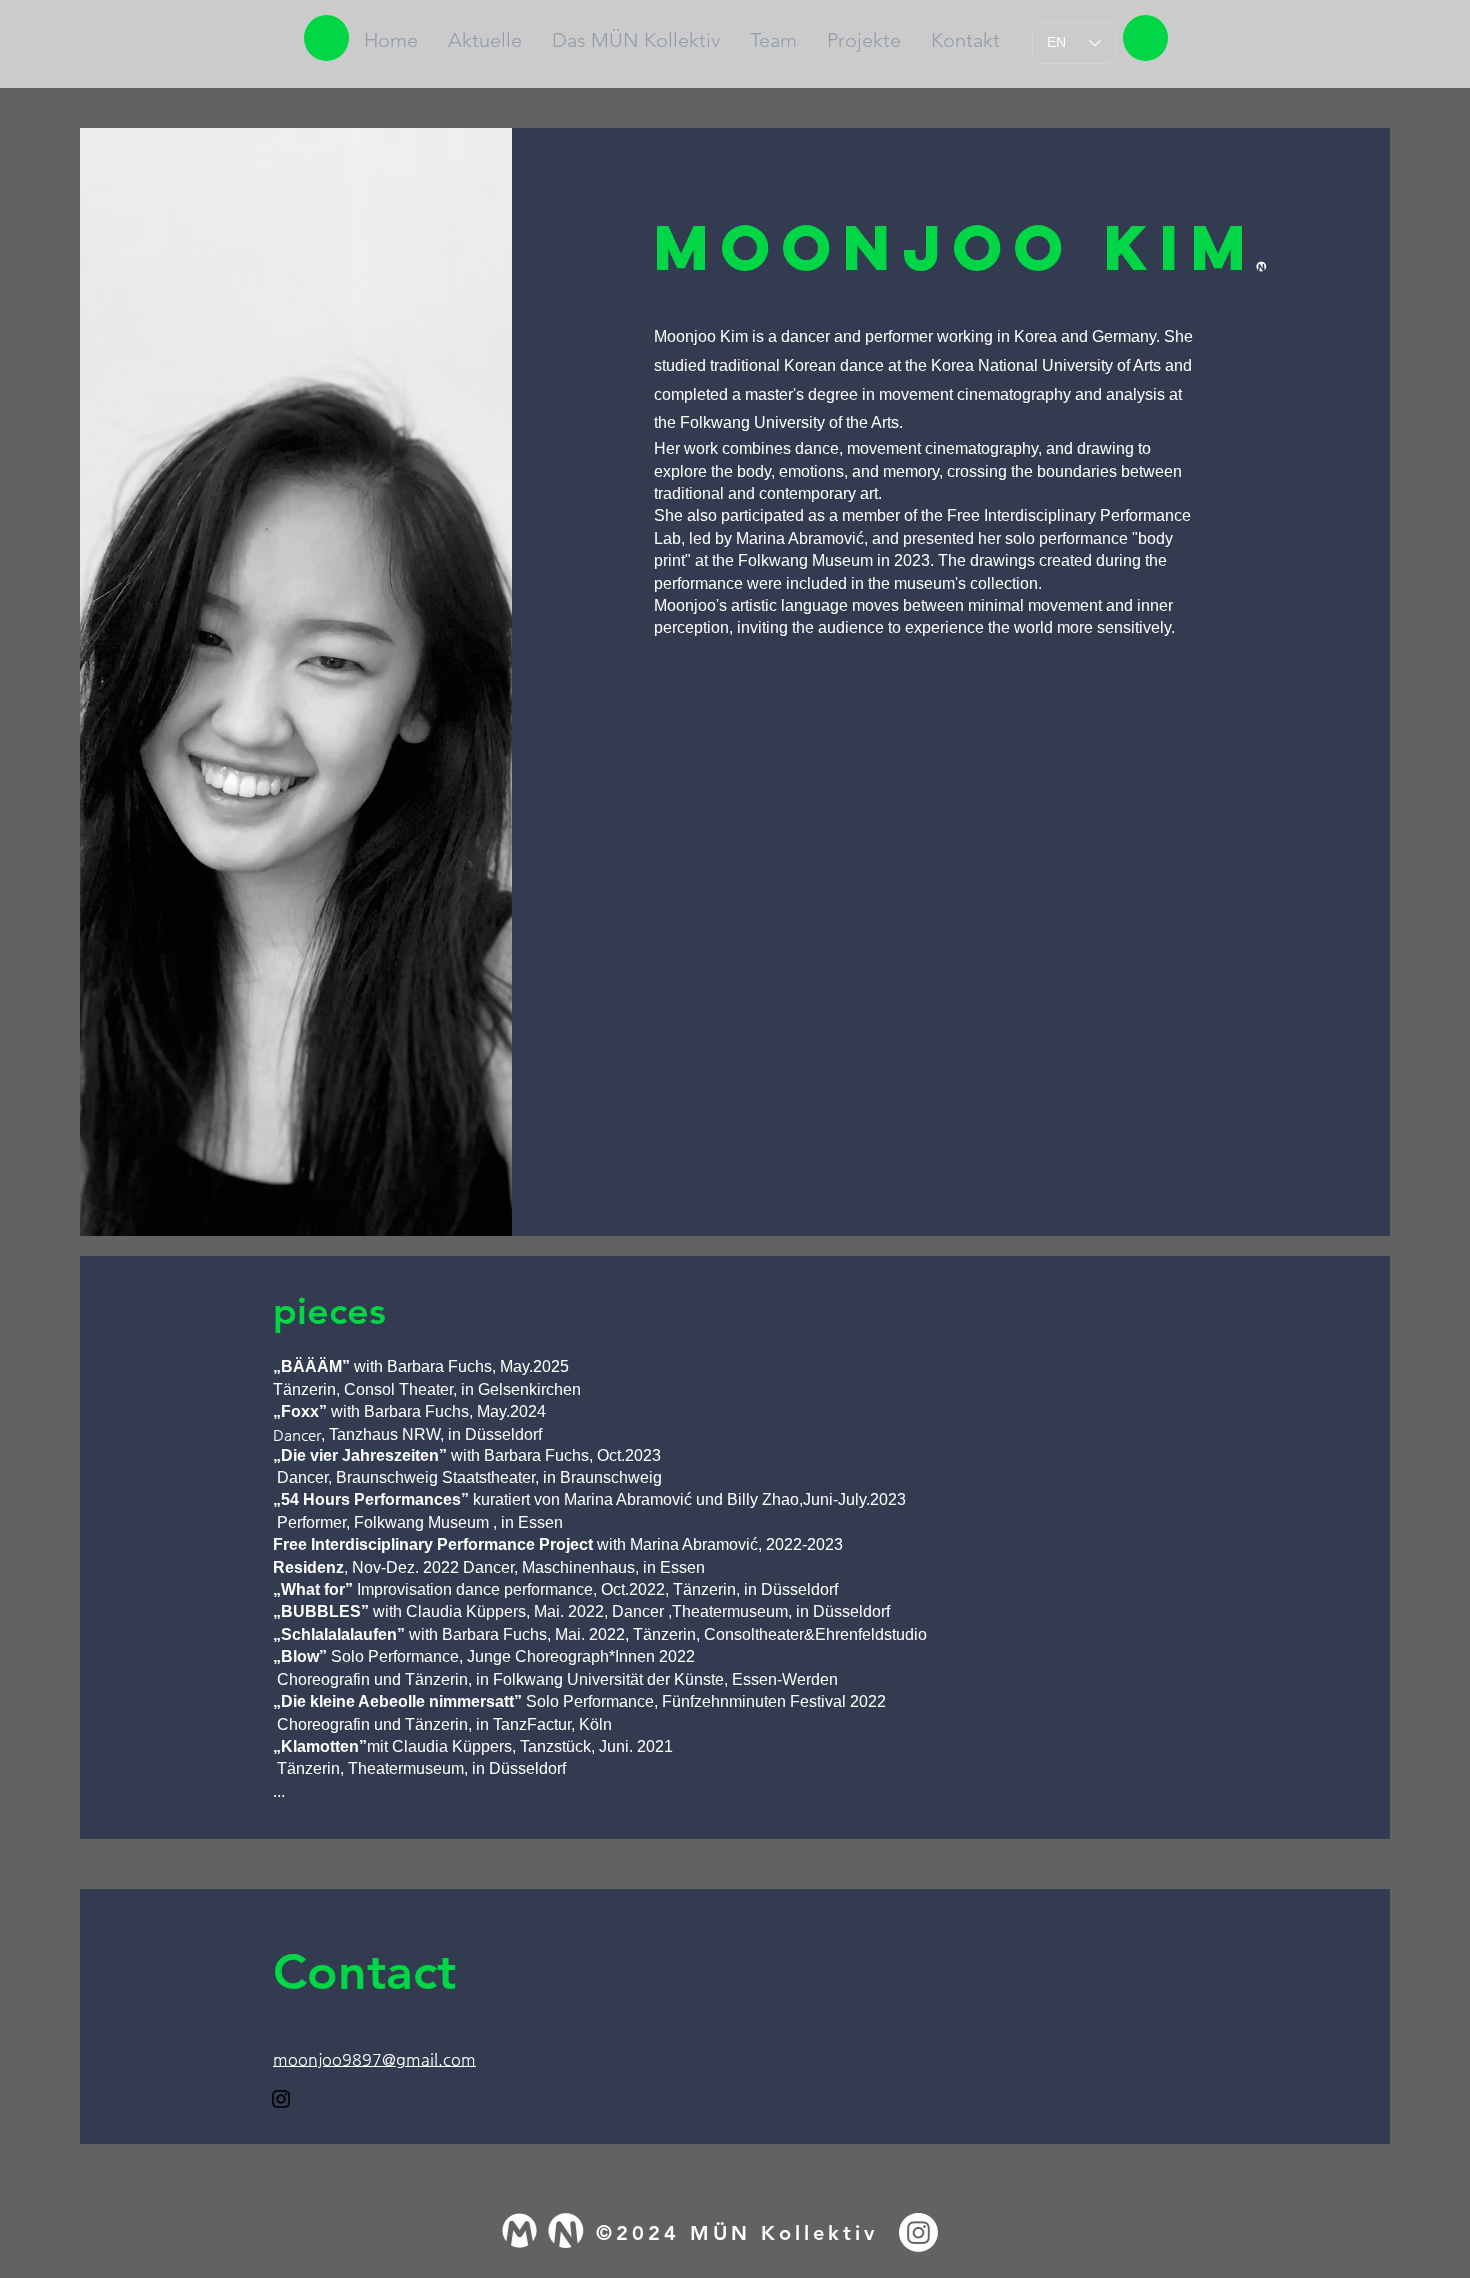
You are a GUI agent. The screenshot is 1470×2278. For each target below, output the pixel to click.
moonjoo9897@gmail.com (374, 2059)
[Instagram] (281, 2099)
